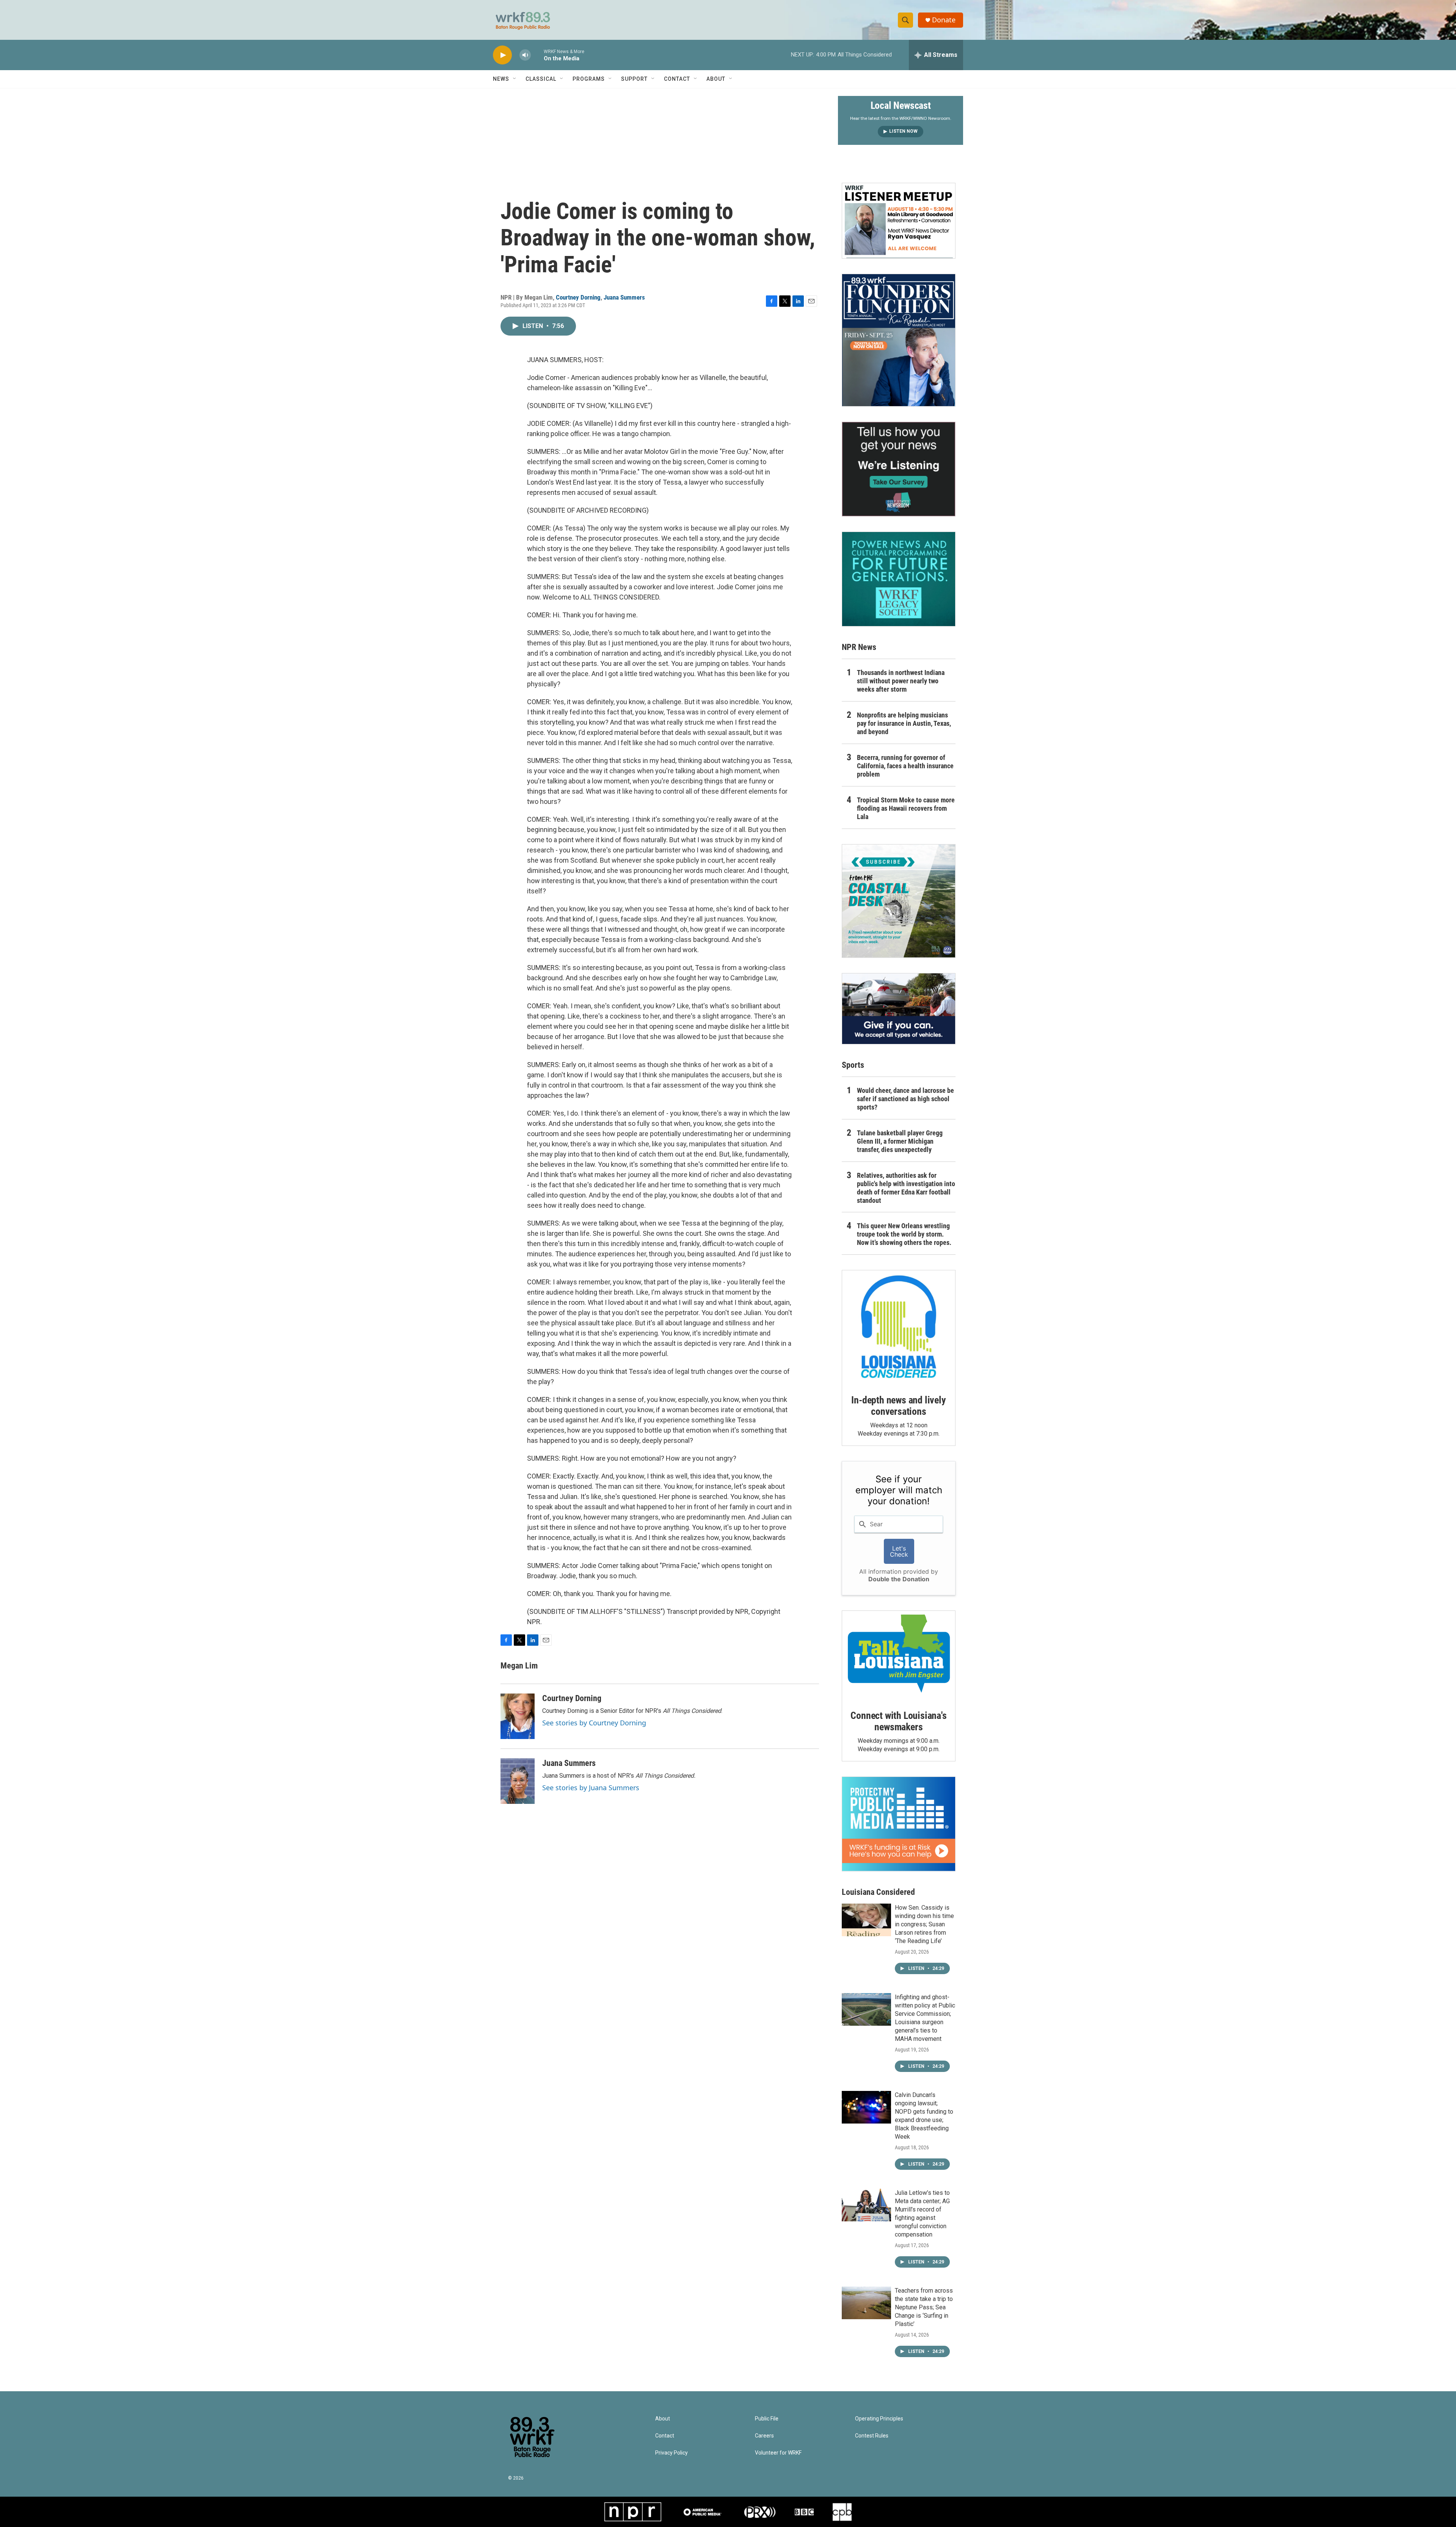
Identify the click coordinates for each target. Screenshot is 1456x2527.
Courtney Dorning (578, 297)
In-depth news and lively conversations (898, 1406)
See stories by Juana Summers (591, 1788)
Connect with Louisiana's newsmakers (898, 1721)
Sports (853, 1065)
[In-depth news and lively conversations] (899, 1327)
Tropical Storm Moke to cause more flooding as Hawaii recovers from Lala (906, 808)
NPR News (859, 647)
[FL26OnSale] (899, 340)
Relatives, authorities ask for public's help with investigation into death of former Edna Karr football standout (906, 1188)
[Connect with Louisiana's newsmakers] (899, 1655)
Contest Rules (872, 2436)
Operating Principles (879, 2419)
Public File (767, 2419)
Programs (589, 79)
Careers (764, 2436)
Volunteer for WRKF (778, 2453)
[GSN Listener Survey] (899, 469)
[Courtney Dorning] (518, 1716)
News (501, 79)
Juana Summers (624, 297)
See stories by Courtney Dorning (594, 1723)
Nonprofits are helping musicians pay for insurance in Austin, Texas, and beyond (904, 723)
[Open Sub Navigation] (515, 79)
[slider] (537, 55)
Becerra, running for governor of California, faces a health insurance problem (905, 766)
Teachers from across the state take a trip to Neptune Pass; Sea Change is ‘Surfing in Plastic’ (924, 2307)
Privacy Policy (672, 2453)
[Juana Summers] (518, 1781)
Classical (541, 79)
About (716, 79)
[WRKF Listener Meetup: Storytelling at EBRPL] (899, 221)
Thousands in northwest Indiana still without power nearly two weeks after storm (901, 681)
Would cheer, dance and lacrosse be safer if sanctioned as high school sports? (905, 1099)
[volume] (525, 55)
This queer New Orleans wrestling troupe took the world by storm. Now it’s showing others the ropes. (904, 1234)
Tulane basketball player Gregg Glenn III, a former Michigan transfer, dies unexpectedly (900, 1141)
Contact (677, 79)
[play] (502, 55)
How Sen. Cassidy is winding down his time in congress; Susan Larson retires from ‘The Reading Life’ (924, 1924)
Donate (944, 20)
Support (634, 79)
